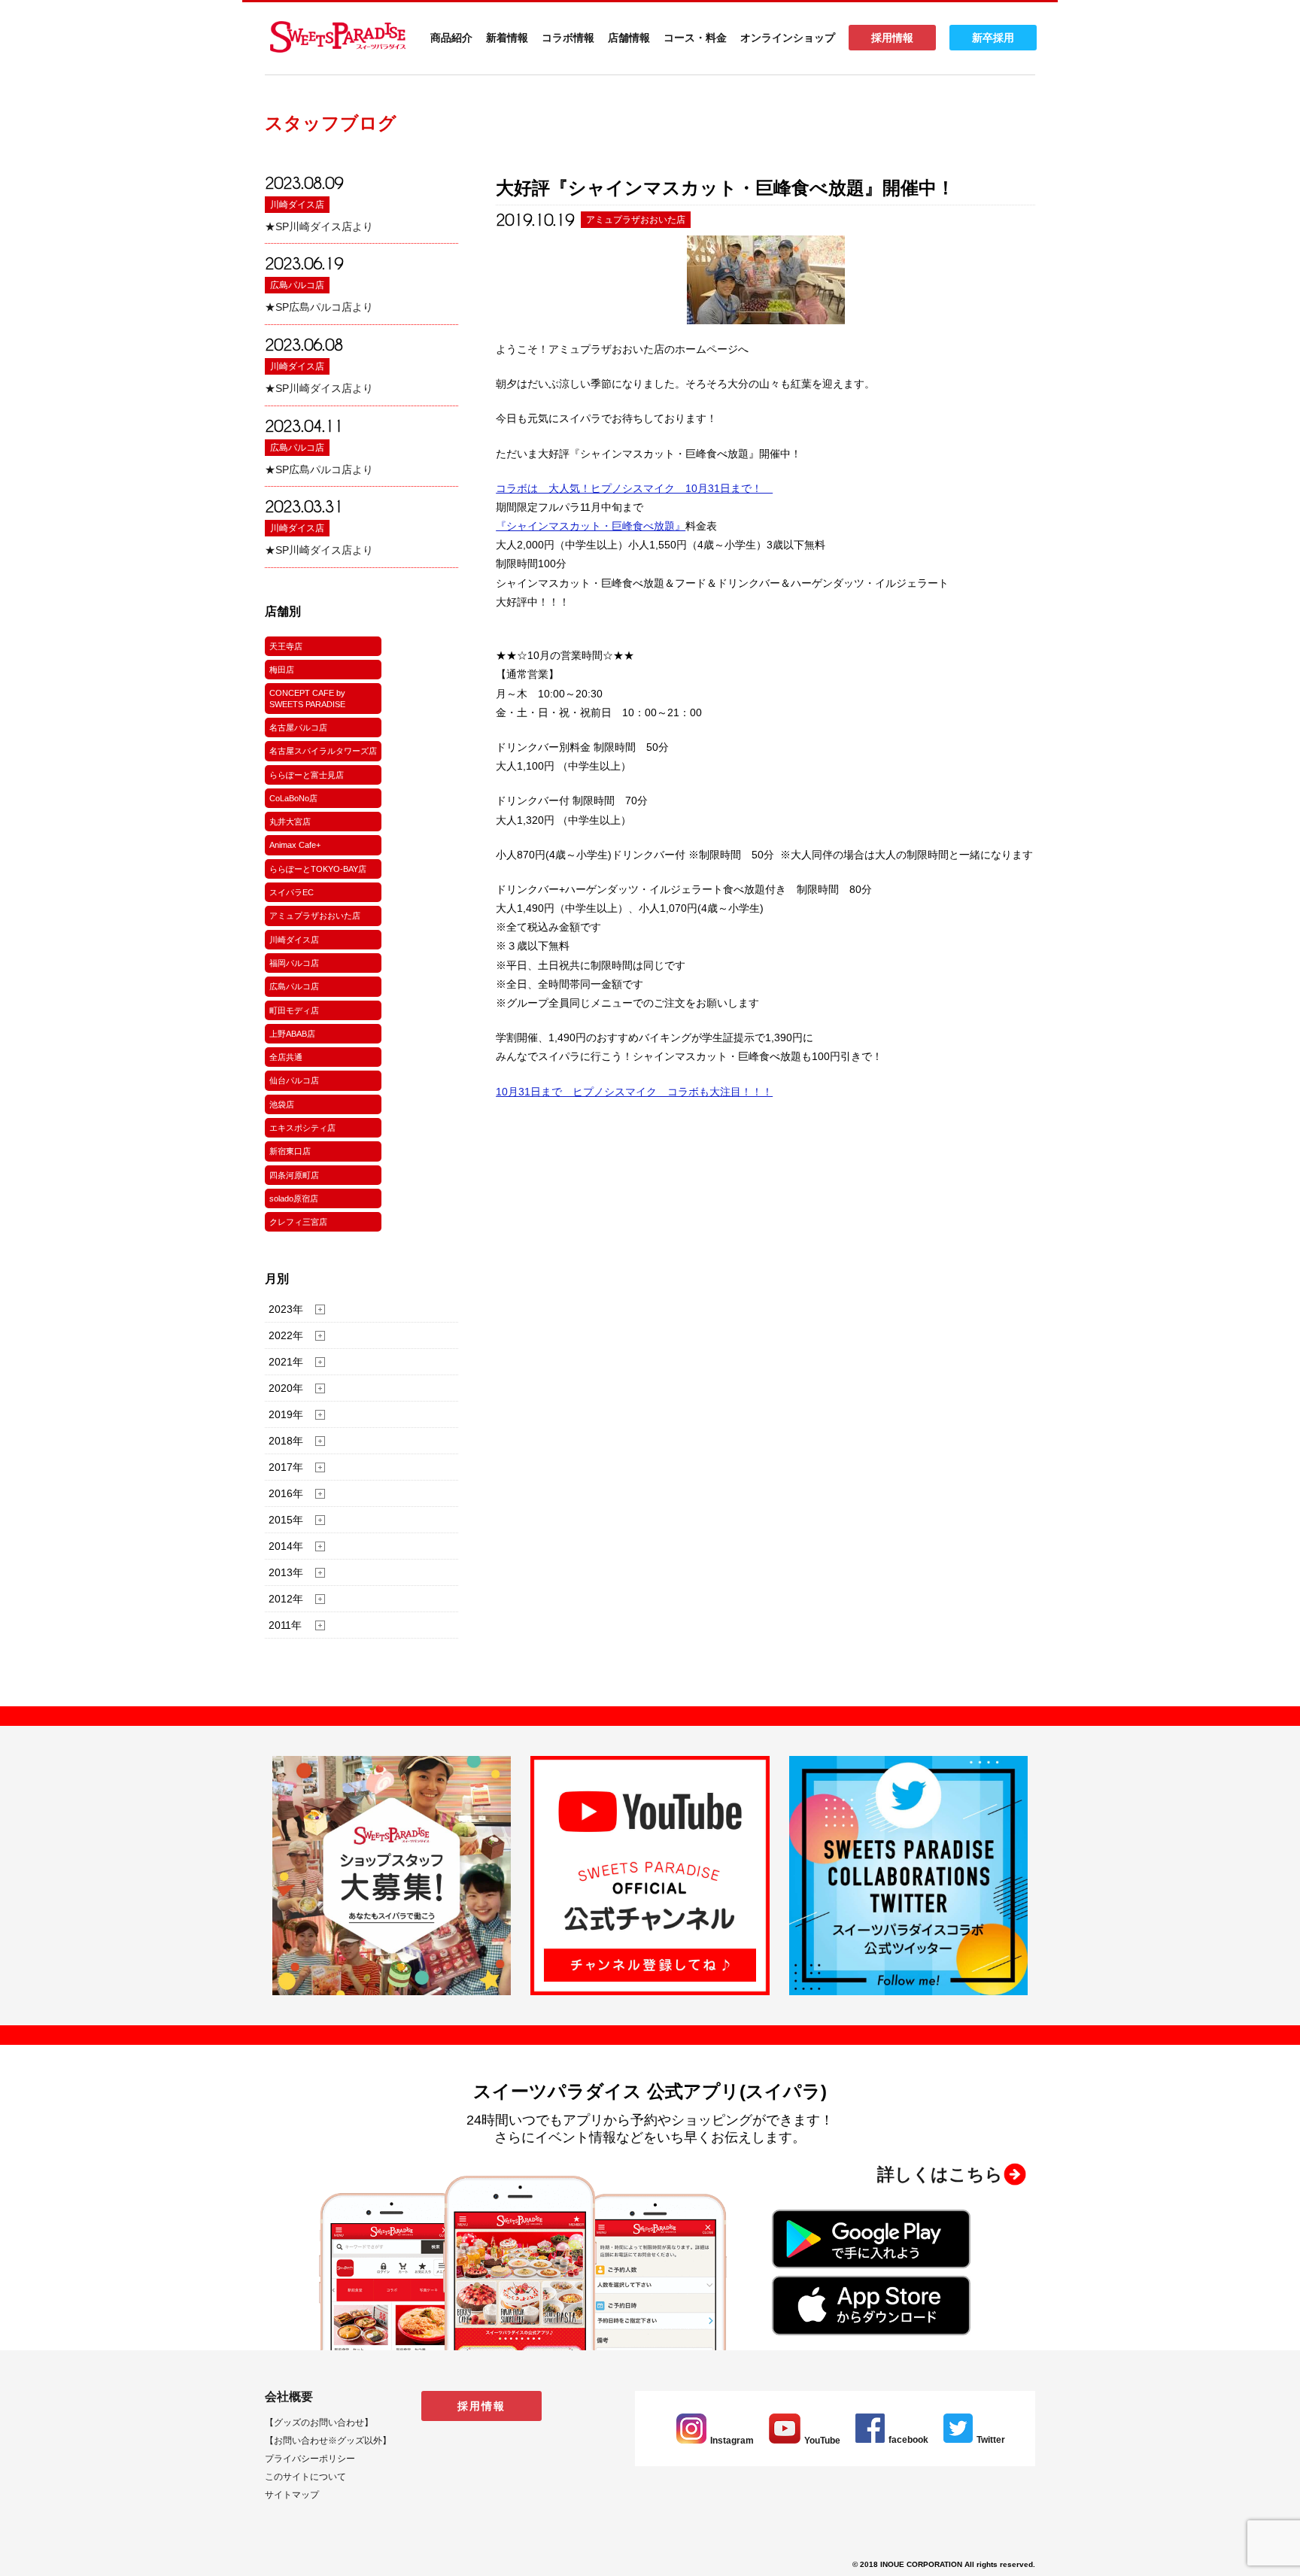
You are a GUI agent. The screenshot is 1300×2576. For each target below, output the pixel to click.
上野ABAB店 (292, 1034)
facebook (908, 2440)
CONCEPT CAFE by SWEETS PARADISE (307, 698)
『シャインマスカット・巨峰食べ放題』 (591, 526)
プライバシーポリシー (310, 2459)
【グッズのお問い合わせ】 (319, 2423)
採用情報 (892, 38)
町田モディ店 (294, 1010)
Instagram (732, 2441)
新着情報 (507, 38)
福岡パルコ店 (294, 963)
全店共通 (286, 1057)
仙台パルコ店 (294, 1080)
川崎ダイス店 (297, 205)
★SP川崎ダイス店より (319, 226)
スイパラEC (292, 892)
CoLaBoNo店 (293, 798)
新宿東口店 (290, 1151)
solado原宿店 (294, 1198)
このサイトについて (305, 2477)
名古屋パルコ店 (298, 728)
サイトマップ (292, 2495)
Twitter (991, 2440)
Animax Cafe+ (295, 845)
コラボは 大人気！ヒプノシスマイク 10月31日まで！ (634, 488)
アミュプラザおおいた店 (315, 916)
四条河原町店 (294, 1175)
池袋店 (282, 1104)
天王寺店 (286, 646)
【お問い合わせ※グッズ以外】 (328, 2441)
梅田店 (282, 670)
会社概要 (289, 2397)
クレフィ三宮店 (298, 1222)
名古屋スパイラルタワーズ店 (323, 751)
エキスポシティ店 (302, 1128)
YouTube (822, 2441)
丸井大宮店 (290, 822)
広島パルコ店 (297, 285)
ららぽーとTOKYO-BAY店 (318, 869)
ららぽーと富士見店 (307, 775)
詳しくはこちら (940, 2174)
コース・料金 (695, 38)
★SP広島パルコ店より (319, 307)
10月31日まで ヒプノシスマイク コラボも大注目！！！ (634, 1092)
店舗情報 (629, 38)
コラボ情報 (568, 38)
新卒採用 (993, 38)
